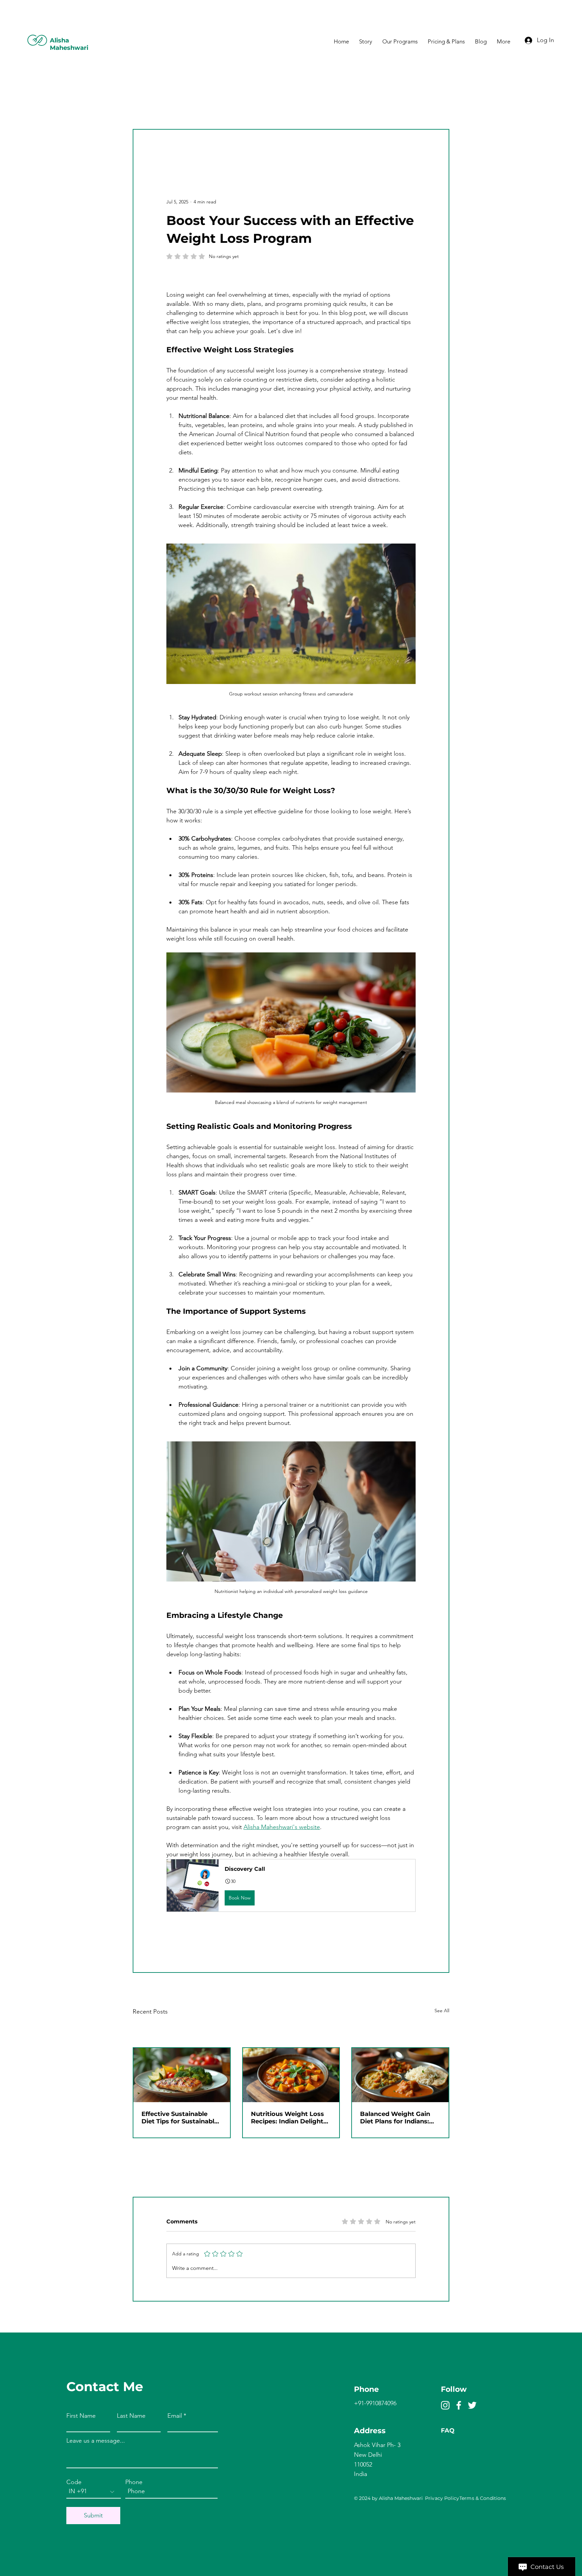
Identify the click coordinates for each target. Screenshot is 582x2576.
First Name (81, 2416)
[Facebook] (459, 2405)
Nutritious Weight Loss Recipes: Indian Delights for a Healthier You (289, 2118)
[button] (291, 1885)
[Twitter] (472, 2405)
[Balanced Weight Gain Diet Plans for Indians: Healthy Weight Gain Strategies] (400, 2075)
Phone (134, 2482)
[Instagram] (445, 2405)
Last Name (131, 2416)
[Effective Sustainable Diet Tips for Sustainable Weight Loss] (182, 2075)
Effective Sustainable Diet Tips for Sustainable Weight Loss (180, 2118)
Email (175, 2416)
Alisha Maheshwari (69, 44)
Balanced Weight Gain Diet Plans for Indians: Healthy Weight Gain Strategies (395, 2118)
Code (74, 2482)
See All (442, 2011)
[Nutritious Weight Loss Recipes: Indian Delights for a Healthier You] (291, 2075)
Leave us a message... (96, 2441)
